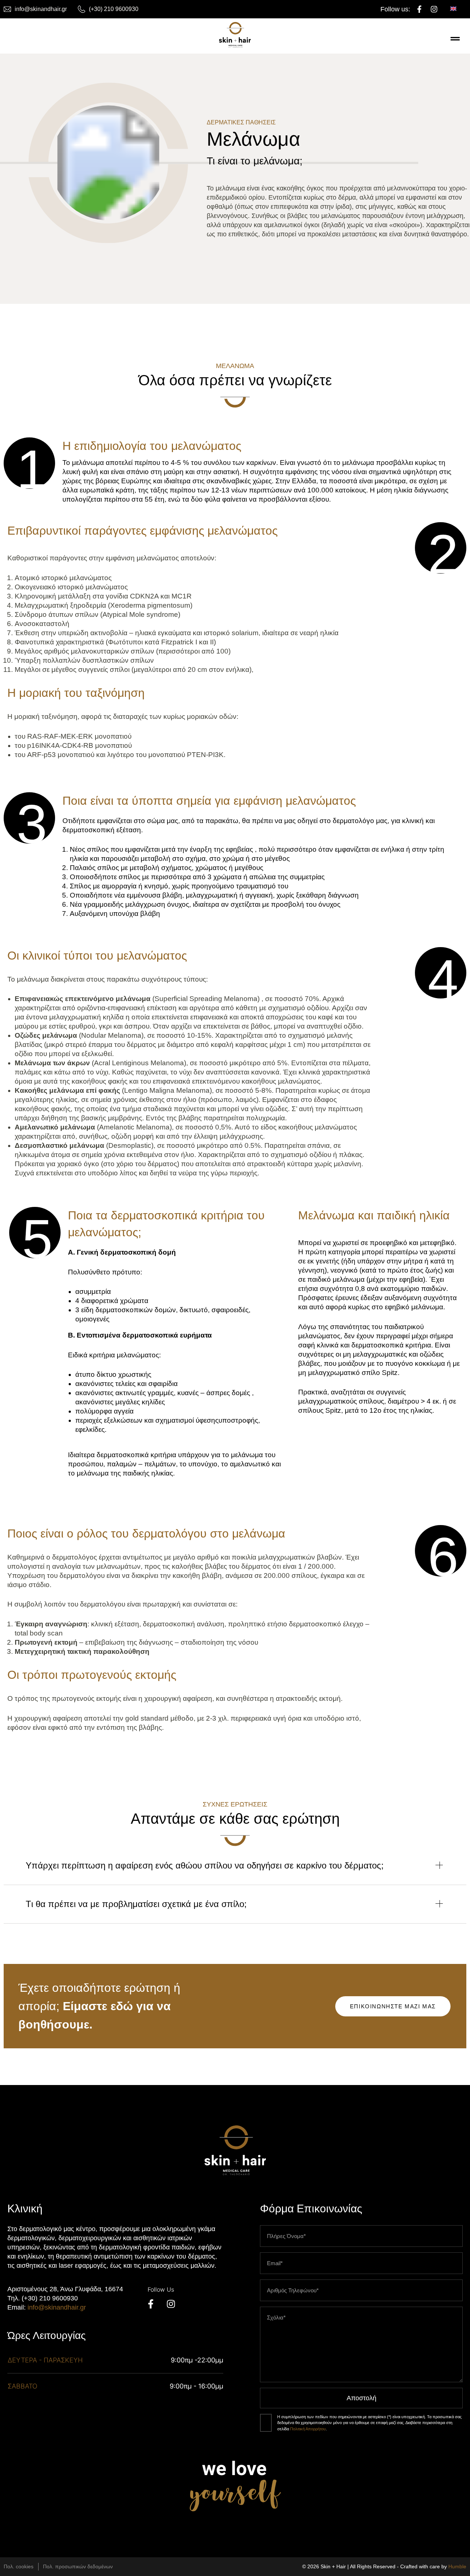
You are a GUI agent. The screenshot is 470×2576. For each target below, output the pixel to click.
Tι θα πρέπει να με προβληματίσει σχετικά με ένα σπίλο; (136, 1904)
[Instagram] (434, 9)
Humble (457, 2566)
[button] (235, 1873)
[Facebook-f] (419, 9)
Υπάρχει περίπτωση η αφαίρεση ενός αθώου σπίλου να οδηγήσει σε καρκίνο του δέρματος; (205, 1865)
